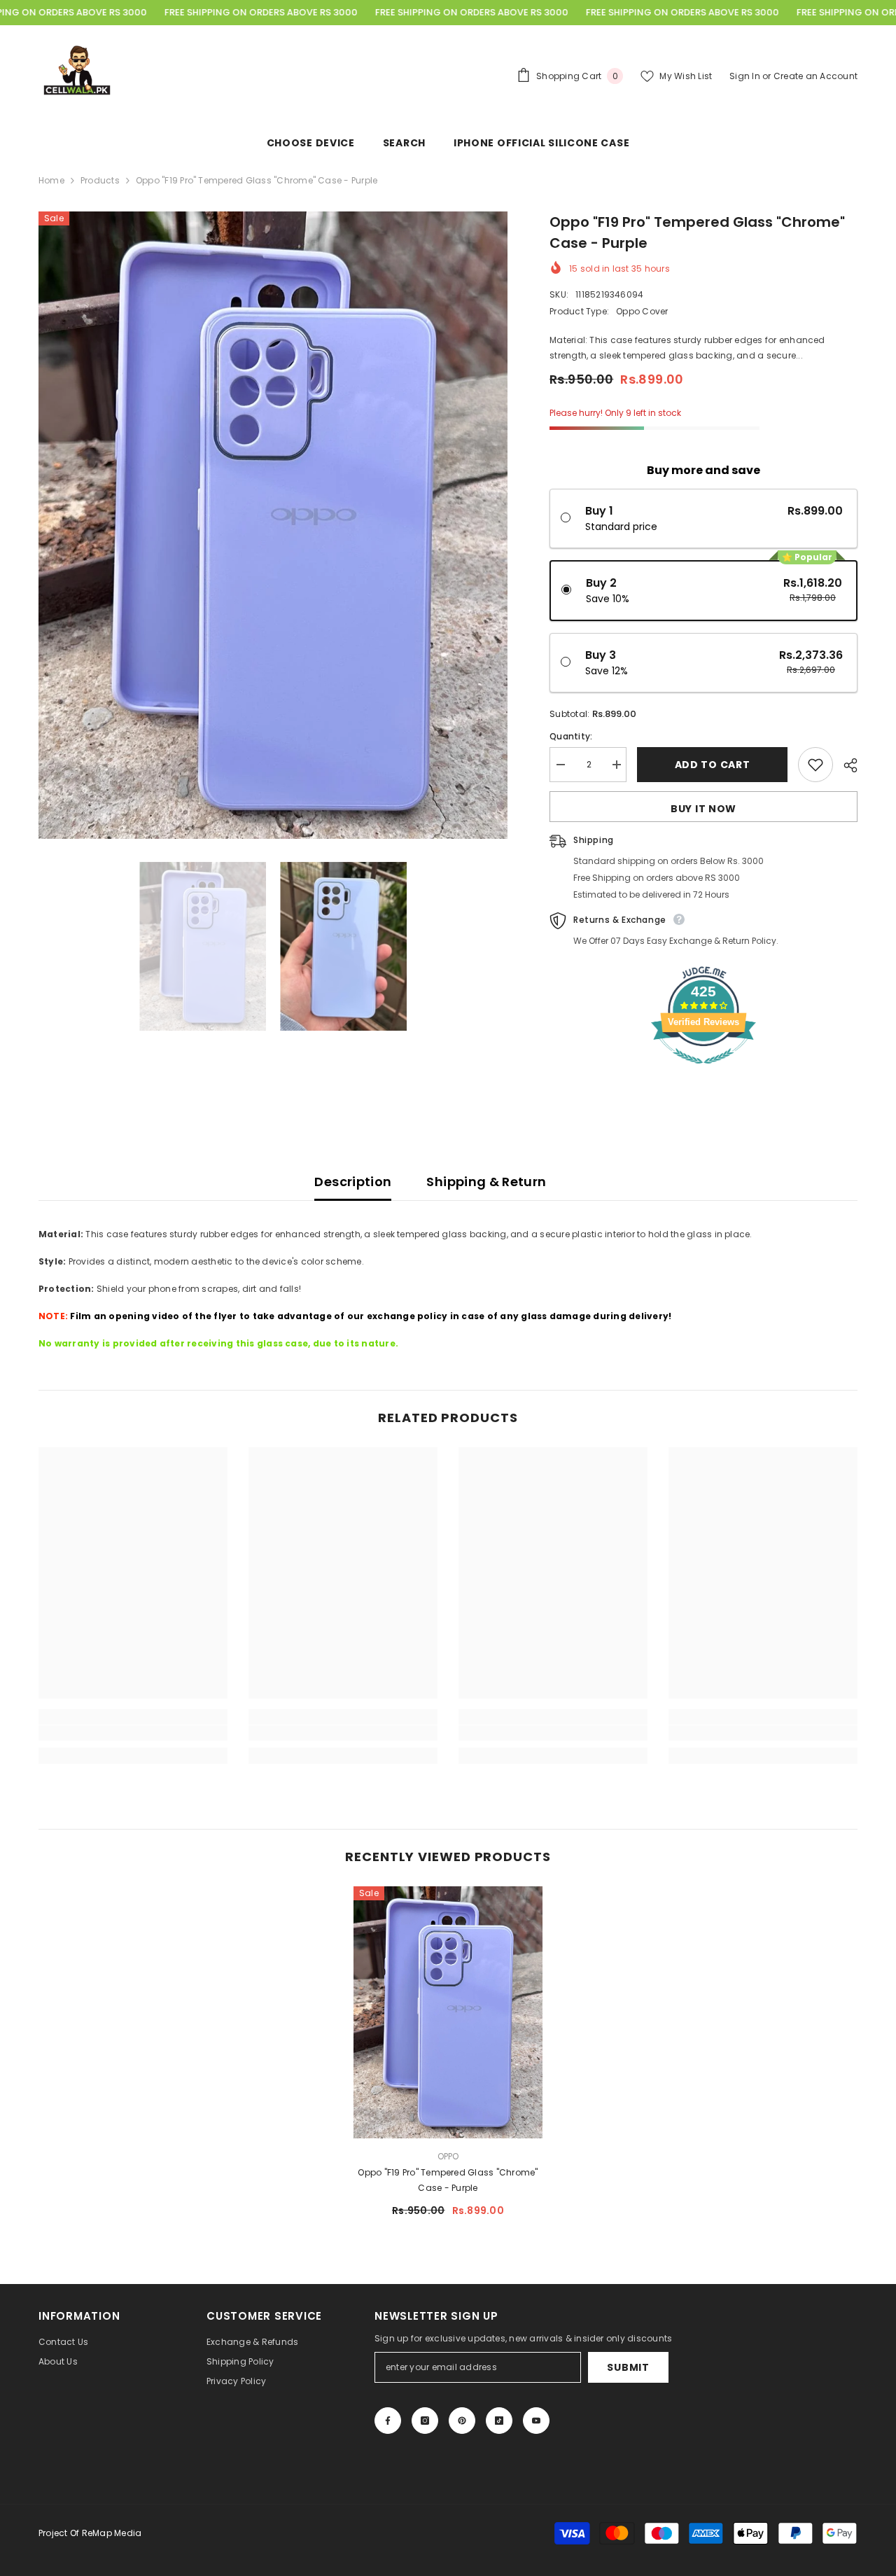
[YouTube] (536, 2421)
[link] (133, 1733)
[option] (273, 525)
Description (353, 1182)
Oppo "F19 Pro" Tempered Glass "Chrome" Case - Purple (448, 2180)
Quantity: (571, 736)
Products (100, 180)
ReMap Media (112, 2533)
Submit (628, 2367)
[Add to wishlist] (815, 765)
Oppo (448, 2156)
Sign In (746, 76)
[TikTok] (499, 2421)
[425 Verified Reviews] (703, 1072)
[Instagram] (425, 2421)
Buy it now (703, 809)
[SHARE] (845, 765)
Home (51, 180)
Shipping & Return (486, 1182)
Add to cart (713, 765)
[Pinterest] (462, 2421)
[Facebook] (388, 2421)
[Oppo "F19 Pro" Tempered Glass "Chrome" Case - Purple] (448, 2012)
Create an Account (815, 76)
